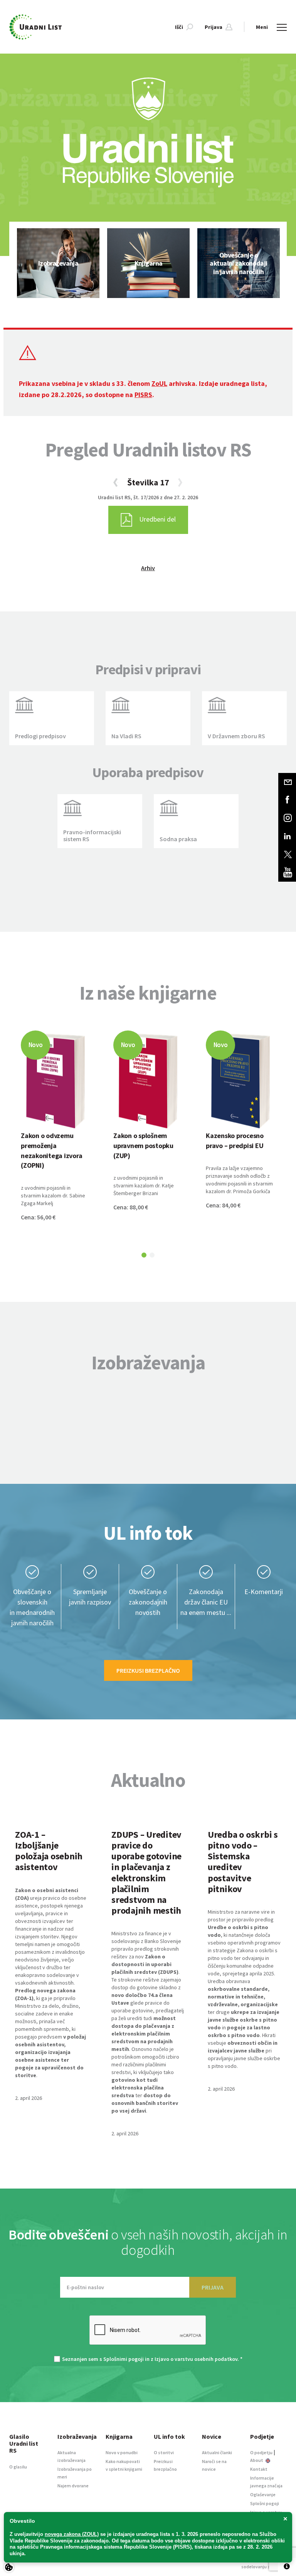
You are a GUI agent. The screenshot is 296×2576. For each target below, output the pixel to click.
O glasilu (18, 2467)
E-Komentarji (264, 1592)
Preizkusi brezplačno (148, 1670)
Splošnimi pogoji (124, 2359)
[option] (58, 263)
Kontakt (259, 2469)
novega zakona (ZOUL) (72, 2534)
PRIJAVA (213, 2287)
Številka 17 (148, 482)
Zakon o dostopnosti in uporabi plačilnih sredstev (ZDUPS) (145, 1964)
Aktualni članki (217, 2452)
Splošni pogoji (265, 2503)
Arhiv (148, 568)
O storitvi (164, 2452)
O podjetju (261, 2452)
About (257, 2460)
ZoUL (159, 383)
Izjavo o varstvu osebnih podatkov (196, 2359)
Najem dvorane (73, 2486)
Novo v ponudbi (122, 2452)
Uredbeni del (157, 519)
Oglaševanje (263, 2494)
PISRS (143, 395)
